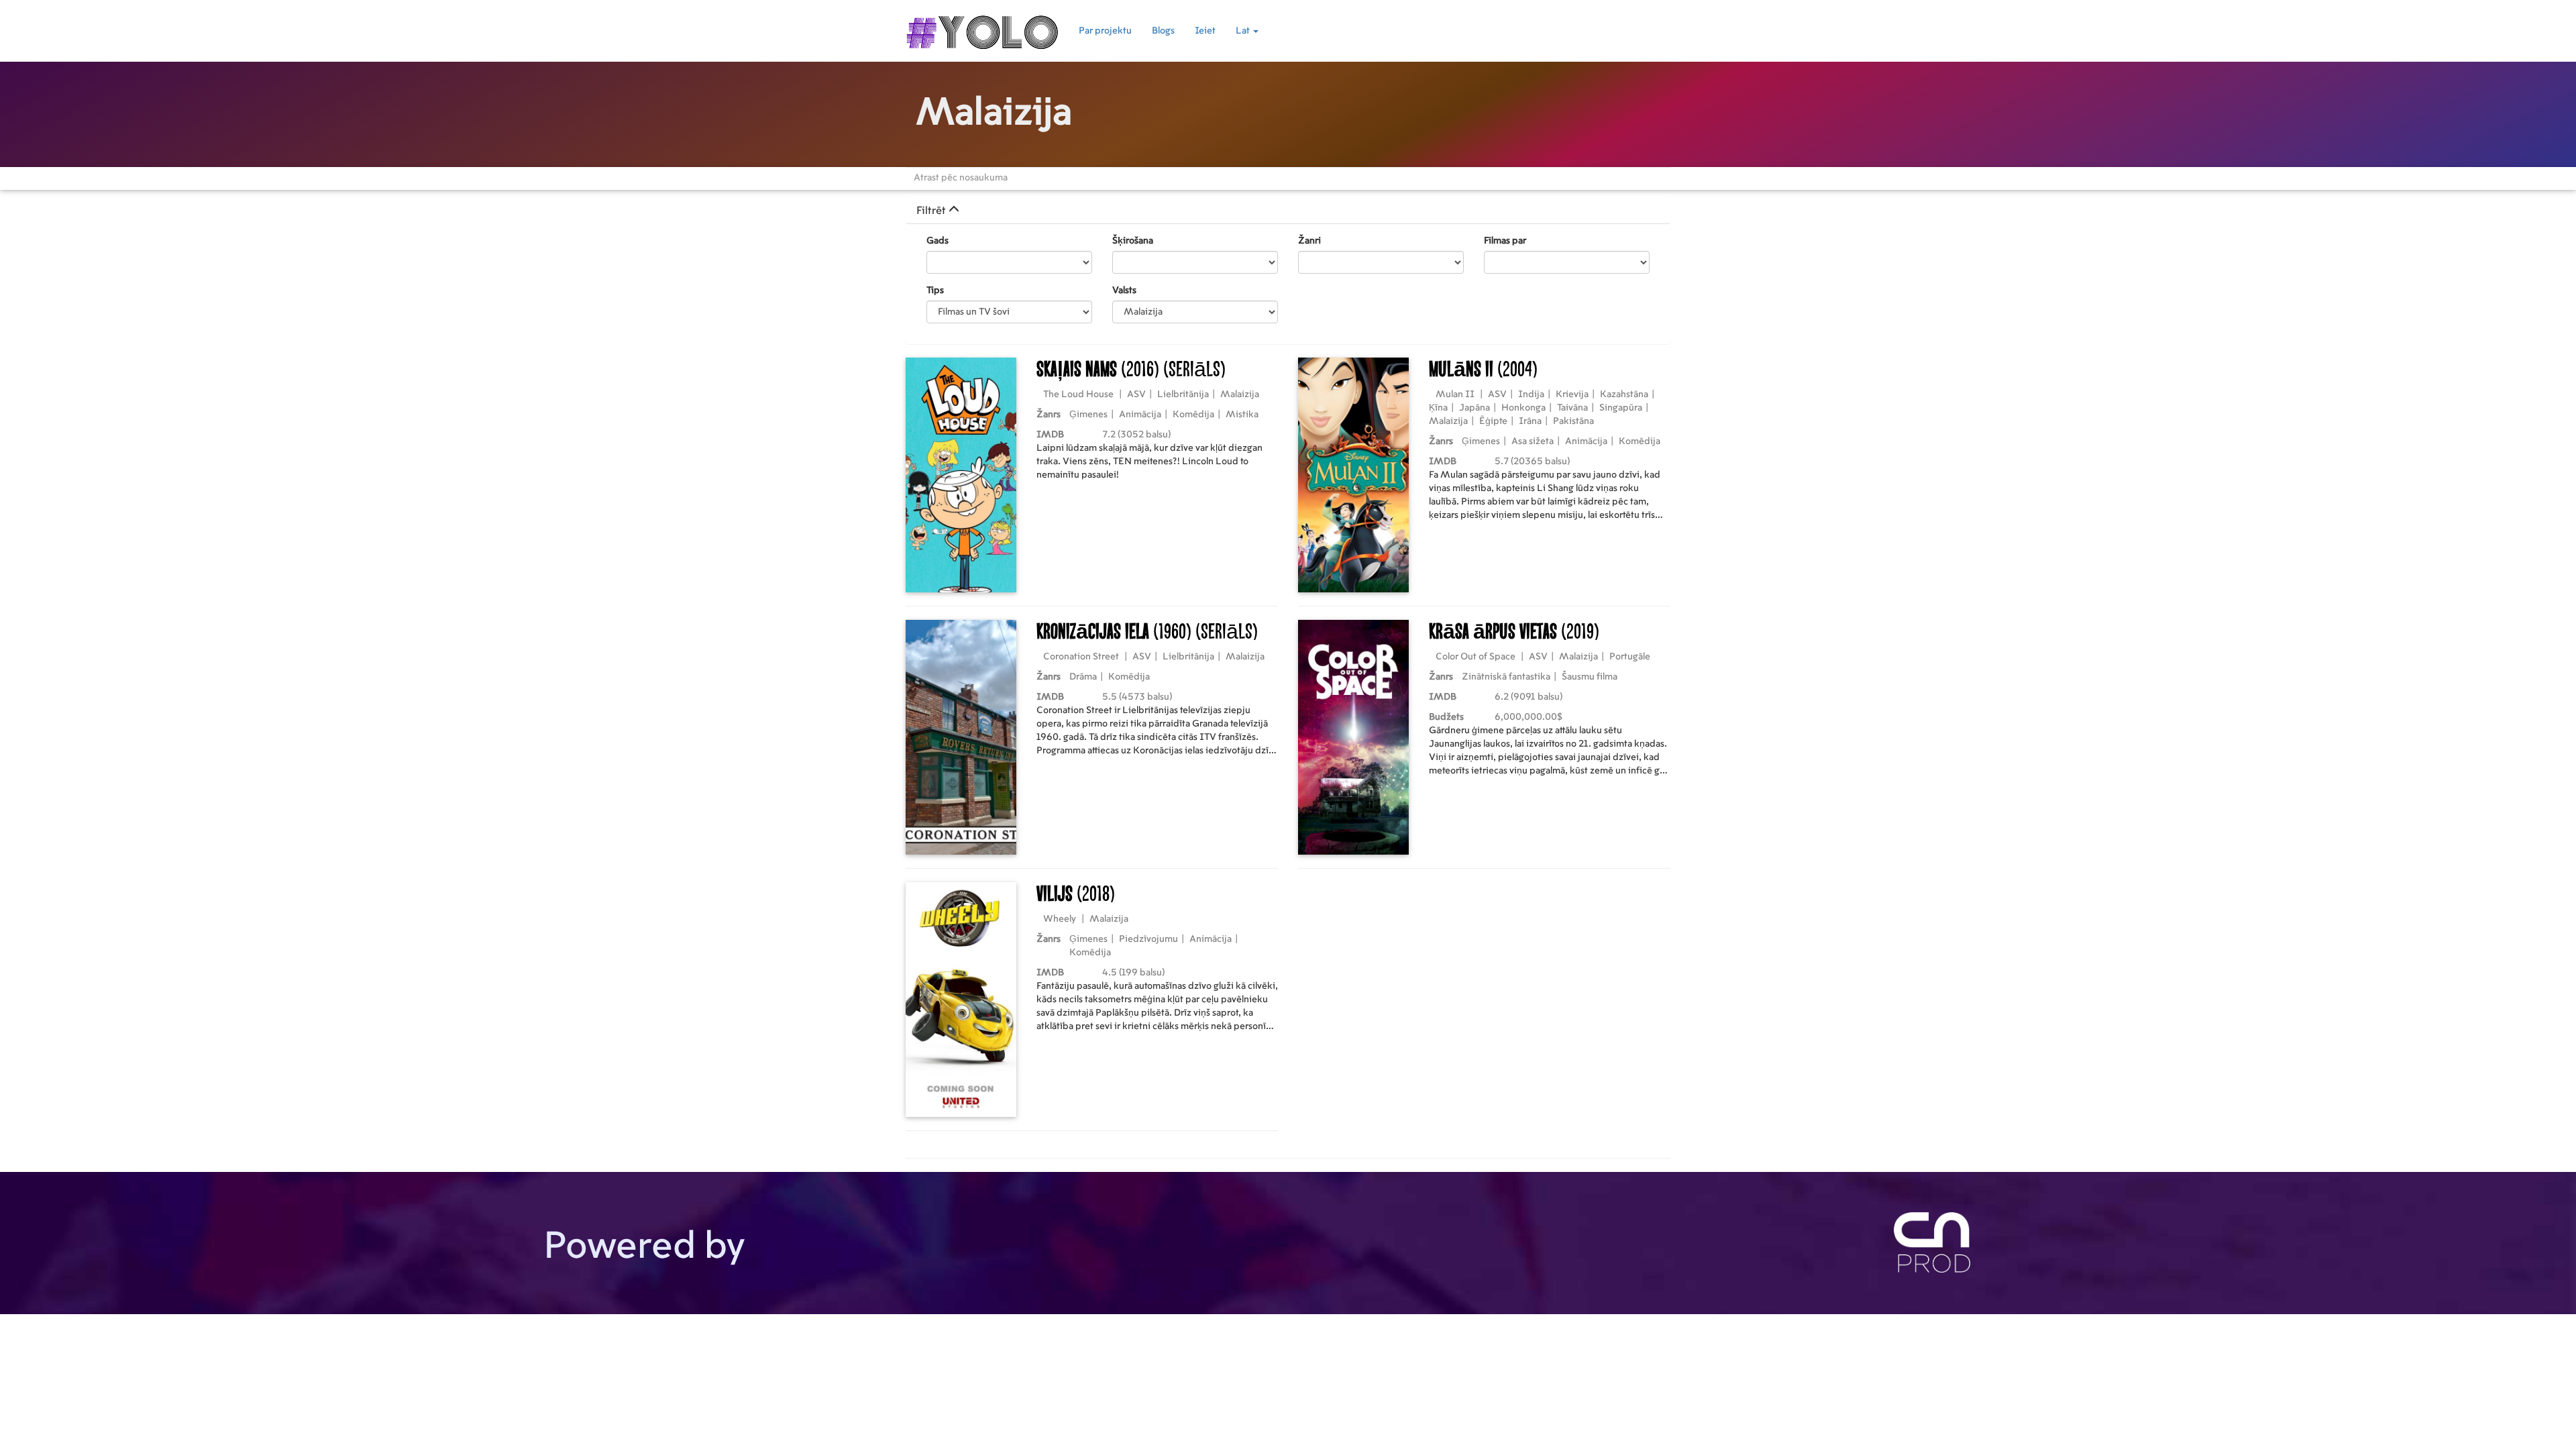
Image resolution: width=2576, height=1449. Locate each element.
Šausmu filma (1590, 677)
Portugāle (1630, 657)
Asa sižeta (1533, 441)
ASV (1136, 394)
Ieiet (1205, 31)
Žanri (1309, 241)
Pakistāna (1573, 421)
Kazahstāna (1624, 394)
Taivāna (1572, 408)
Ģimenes (1088, 415)
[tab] (1288, 211)
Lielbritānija (1183, 394)
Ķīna (1438, 408)
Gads (937, 241)
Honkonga (1523, 408)
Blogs (1163, 31)
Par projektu (1105, 31)
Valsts (1124, 290)
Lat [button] (1244, 31)
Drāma (1083, 677)
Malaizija (1240, 394)
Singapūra (1621, 408)
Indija (1531, 394)
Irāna (1530, 421)
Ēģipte (1493, 421)
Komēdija (1193, 415)
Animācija (1140, 415)
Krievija (1572, 394)
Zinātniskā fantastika (1506, 677)
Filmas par (1505, 241)
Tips (935, 290)
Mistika (1242, 415)
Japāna (1474, 408)
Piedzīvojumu (1148, 939)
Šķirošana (1133, 241)
